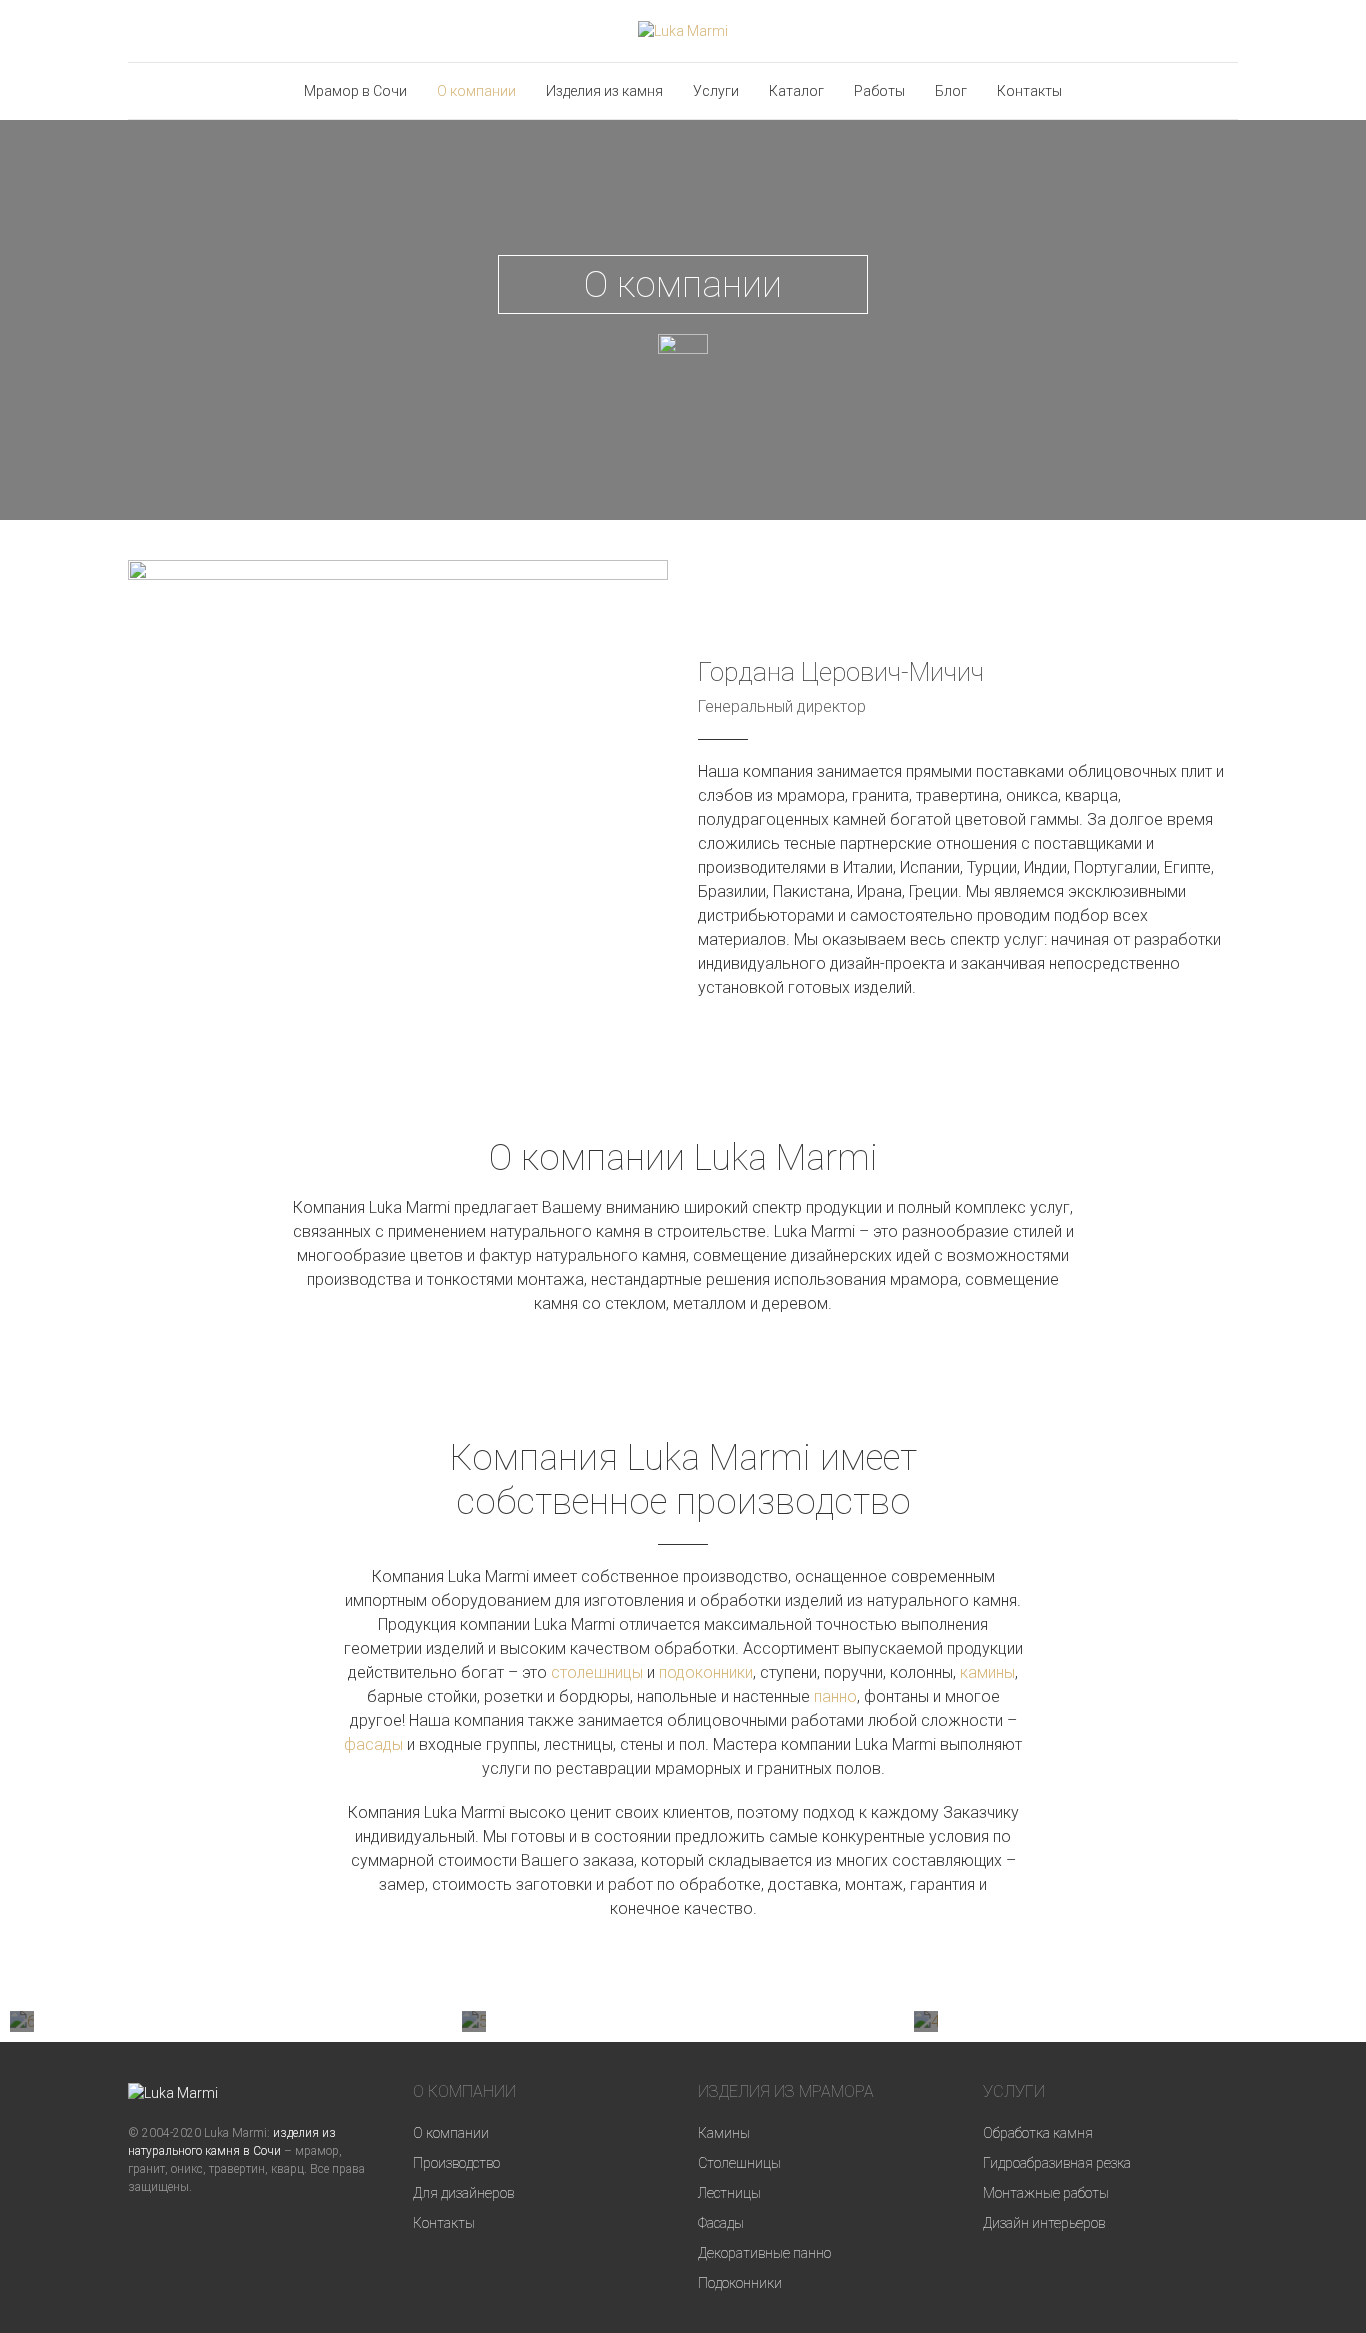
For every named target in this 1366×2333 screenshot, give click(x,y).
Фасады (721, 2223)
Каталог (796, 91)
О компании (476, 91)
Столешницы (739, 2163)
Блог (951, 91)
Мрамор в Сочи (355, 91)
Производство (456, 2163)
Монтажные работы (1046, 2193)
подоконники (706, 1672)
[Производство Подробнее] (22, 2021)
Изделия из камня (604, 91)
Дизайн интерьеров (1044, 2223)
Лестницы (729, 2193)
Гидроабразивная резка (1057, 2163)
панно (835, 1696)
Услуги (716, 91)
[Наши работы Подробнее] (926, 2021)
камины (987, 1672)
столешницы (597, 1672)
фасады (373, 1744)
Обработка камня (1038, 2133)
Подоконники (740, 2283)
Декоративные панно (764, 2253)
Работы (879, 91)
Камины (724, 2133)
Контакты (1029, 91)
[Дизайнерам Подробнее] (474, 2021)
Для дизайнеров (463, 2193)
